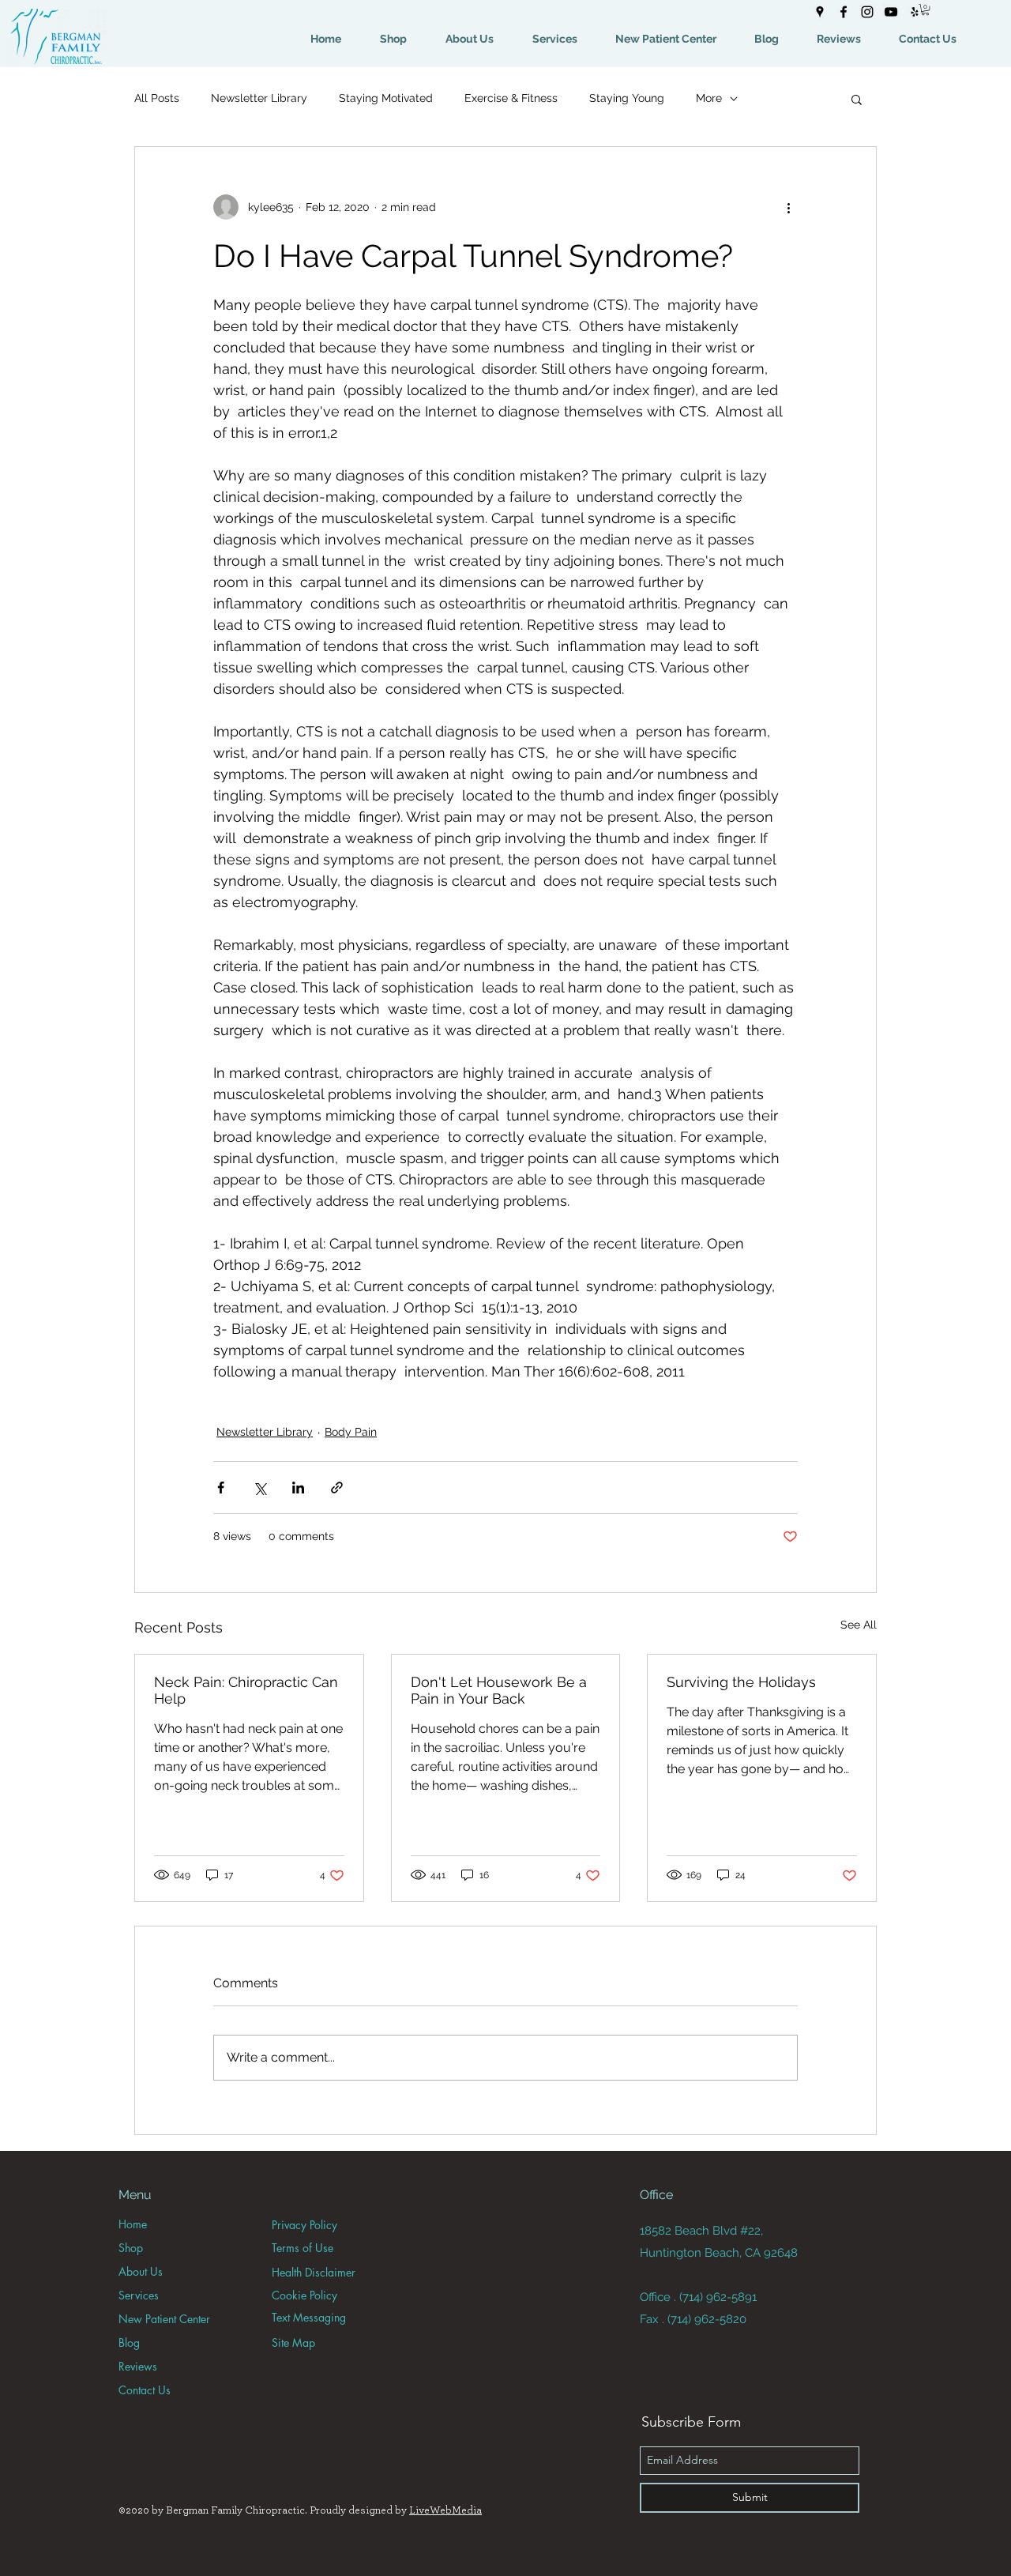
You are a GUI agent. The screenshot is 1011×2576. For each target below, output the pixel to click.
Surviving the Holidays (741, 1682)
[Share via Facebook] (221, 1488)
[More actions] (788, 207)
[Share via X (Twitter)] (259, 1488)
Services (139, 2295)
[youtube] (891, 12)
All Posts (157, 98)
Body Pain (351, 1432)
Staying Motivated (386, 98)
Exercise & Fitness (511, 98)
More (709, 98)
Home (133, 2224)
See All (859, 1625)
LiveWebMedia (445, 2510)
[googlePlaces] (820, 12)
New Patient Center (164, 2319)
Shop (131, 2248)
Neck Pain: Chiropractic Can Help (246, 1690)
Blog (129, 2343)
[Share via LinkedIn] (298, 1488)
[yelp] (915, 12)
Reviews (138, 2366)
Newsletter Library (259, 98)
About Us (141, 2271)
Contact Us (145, 2390)
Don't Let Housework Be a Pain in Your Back (499, 1690)
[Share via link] (337, 1488)
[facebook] (844, 12)
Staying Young (627, 98)
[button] (925, 9)
